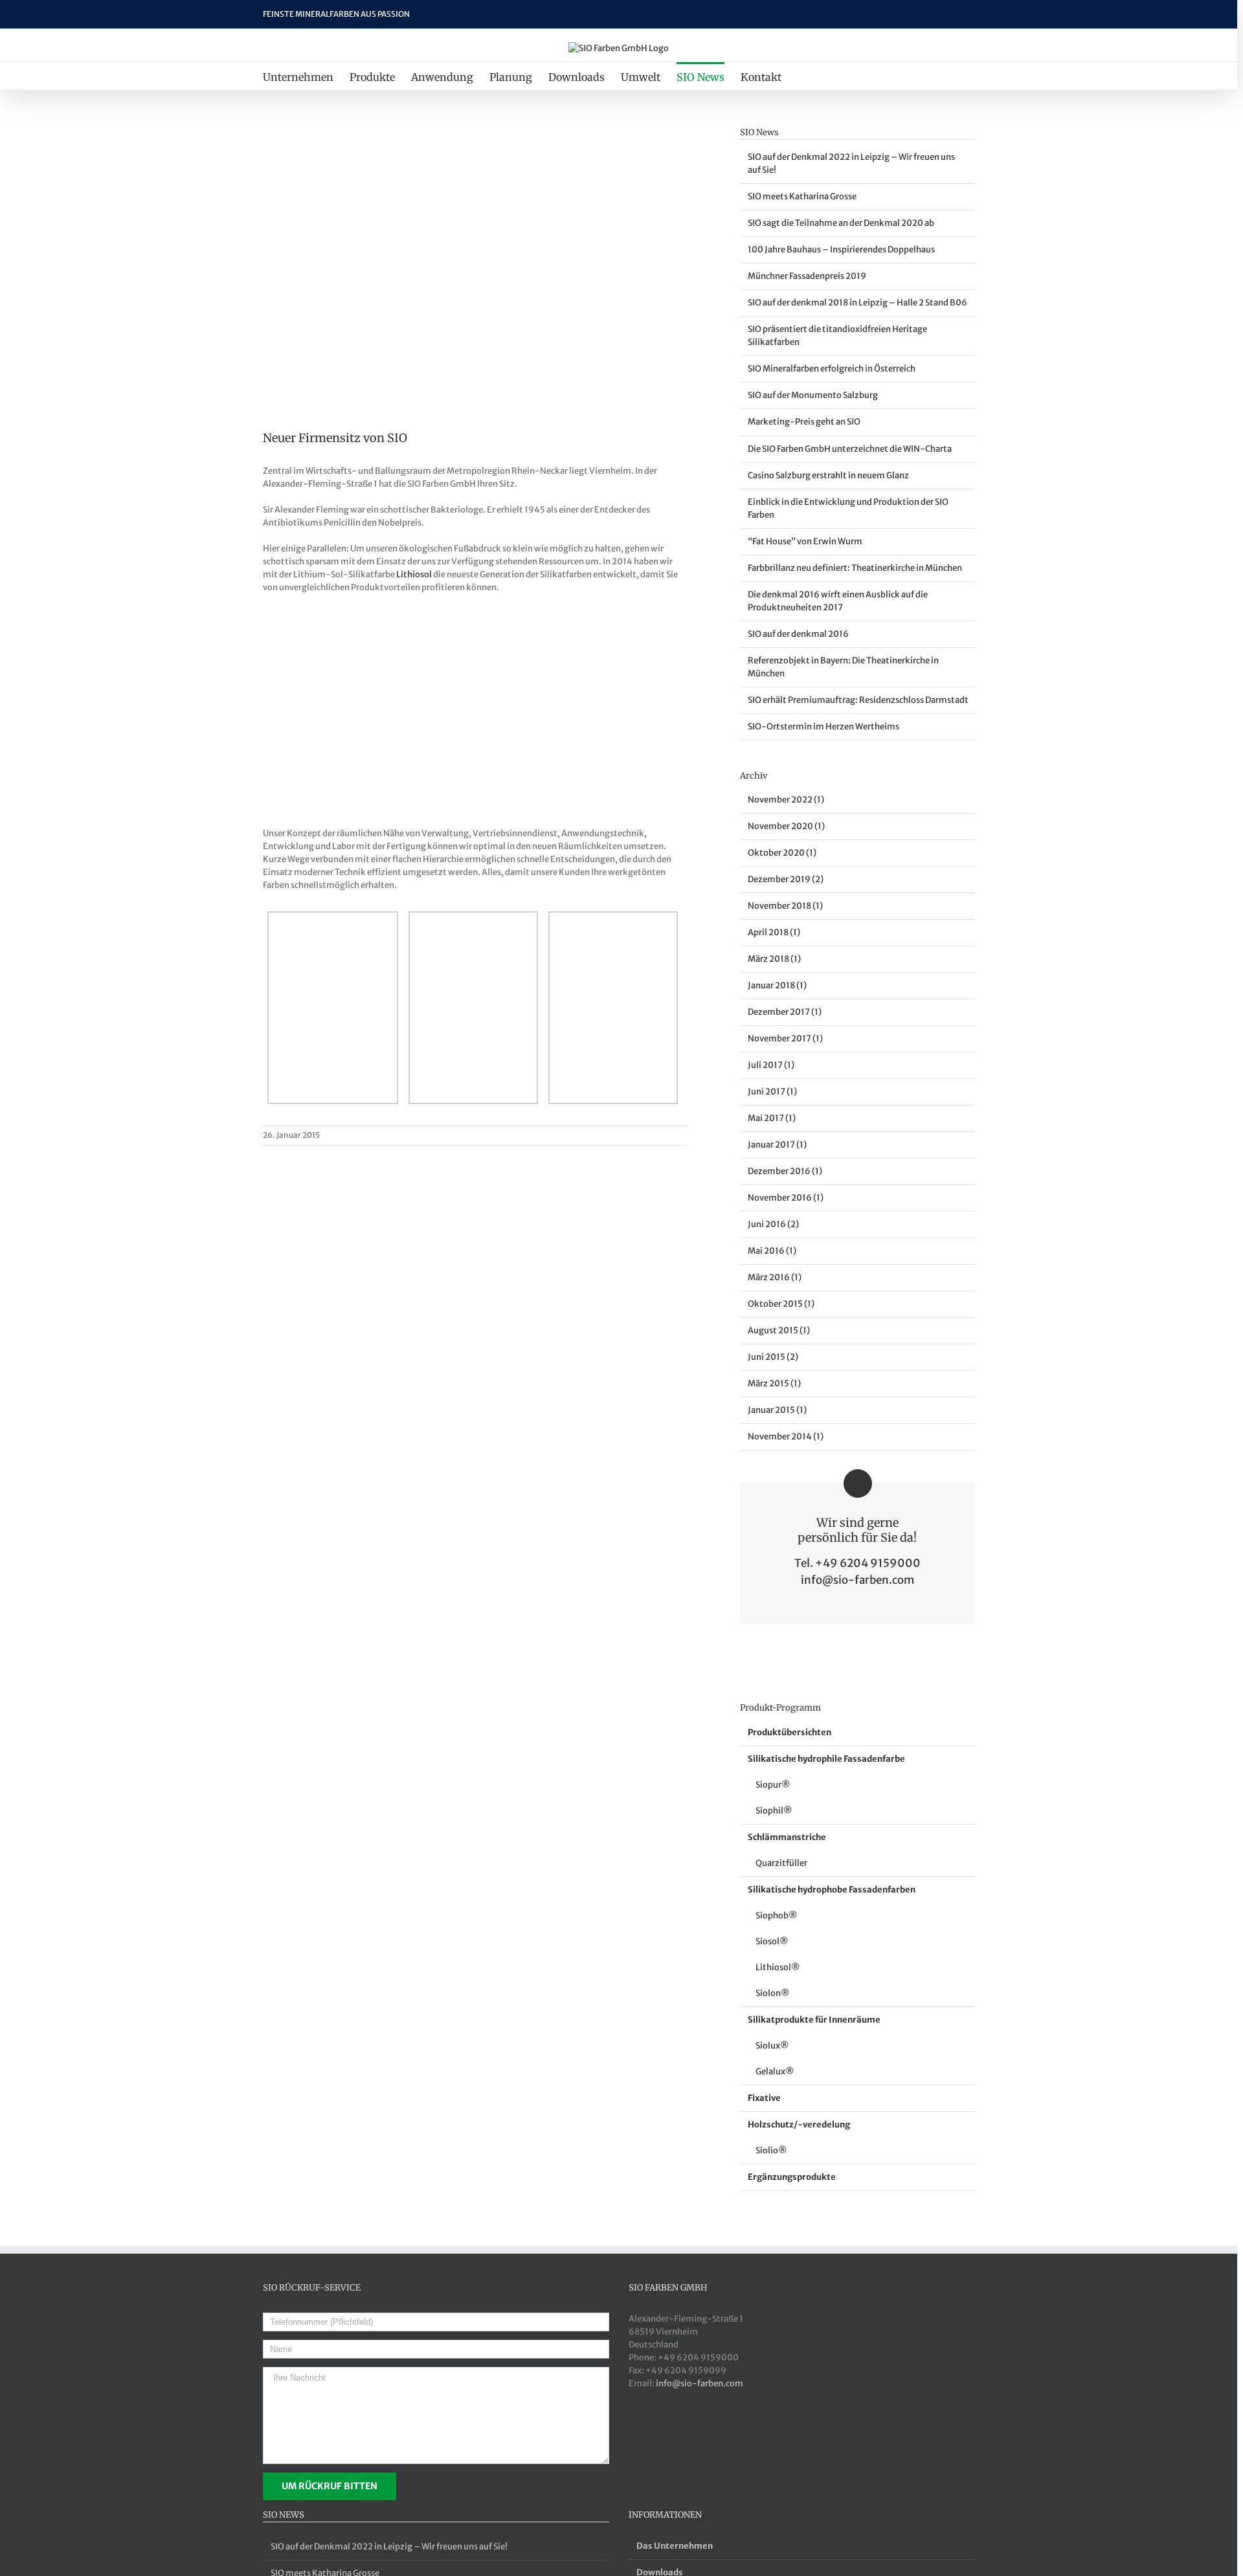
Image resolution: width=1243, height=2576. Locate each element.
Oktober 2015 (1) (781, 1304)
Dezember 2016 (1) (785, 1171)
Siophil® (774, 1811)
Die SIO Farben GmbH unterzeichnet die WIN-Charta (850, 449)
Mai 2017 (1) (772, 1118)
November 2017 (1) (785, 1038)
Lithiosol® (778, 1967)
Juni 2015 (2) (773, 1357)
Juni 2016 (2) (773, 1224)
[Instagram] (699, 2434)
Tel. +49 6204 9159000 (857, 1563)
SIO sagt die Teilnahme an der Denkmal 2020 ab (841, 223)
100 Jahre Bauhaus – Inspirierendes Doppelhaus (841, 250)
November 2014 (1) (786, 1437)
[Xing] (634, 2434)
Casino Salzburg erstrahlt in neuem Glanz (828, 475)
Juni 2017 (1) (772, 1092)
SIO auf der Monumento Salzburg (813, 395)
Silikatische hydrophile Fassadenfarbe (826, 1759)
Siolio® (771, 2150)
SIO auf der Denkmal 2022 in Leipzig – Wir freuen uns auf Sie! (389, 2547)
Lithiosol (414, 574)
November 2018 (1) (785, 906)
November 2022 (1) (786, 800)
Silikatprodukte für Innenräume (814, 2020)
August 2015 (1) (779, 1330)
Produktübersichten (789, 1732)
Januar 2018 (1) (777, 985)
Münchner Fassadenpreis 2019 (807, 276)
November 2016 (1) (786, 1198)
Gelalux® (775, 2071)
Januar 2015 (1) (777, 1410)
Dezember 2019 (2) (786, 879)
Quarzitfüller (781, 1863)
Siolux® (772, 2046)
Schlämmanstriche (787, 1837)
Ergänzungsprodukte (792, 2177)
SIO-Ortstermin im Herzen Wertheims (823, 727)
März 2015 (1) (774, 1383)
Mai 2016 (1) (772, 1251)
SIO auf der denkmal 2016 (798, 634)
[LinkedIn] (650, 2434)
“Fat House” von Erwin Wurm (805, 541)
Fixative (764, 2098)
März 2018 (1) (774, 959)
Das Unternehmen (675, 2546)
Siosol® (772, 1941)
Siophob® (776, 1915)
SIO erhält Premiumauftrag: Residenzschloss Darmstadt (858, 700)
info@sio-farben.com (857, 1580)
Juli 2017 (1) (771, 1065)
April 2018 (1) (774, 932)
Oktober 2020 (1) (782, 853)
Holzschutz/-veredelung (799, 2125)
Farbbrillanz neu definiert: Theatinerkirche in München (855, 568)
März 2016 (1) (775, 1277)
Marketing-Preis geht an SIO (804, 422)
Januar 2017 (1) (777, 1145)
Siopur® (773, 1785)
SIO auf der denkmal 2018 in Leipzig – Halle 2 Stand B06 (857, 303)
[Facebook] (666, 2434)
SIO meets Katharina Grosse (802, 196)
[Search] (803, 76)
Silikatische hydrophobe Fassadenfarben (832, 1890)
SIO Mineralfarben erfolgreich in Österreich (832, 369)
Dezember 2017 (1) (785, 1012)
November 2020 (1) (786, 826)
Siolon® (772, 1993)
